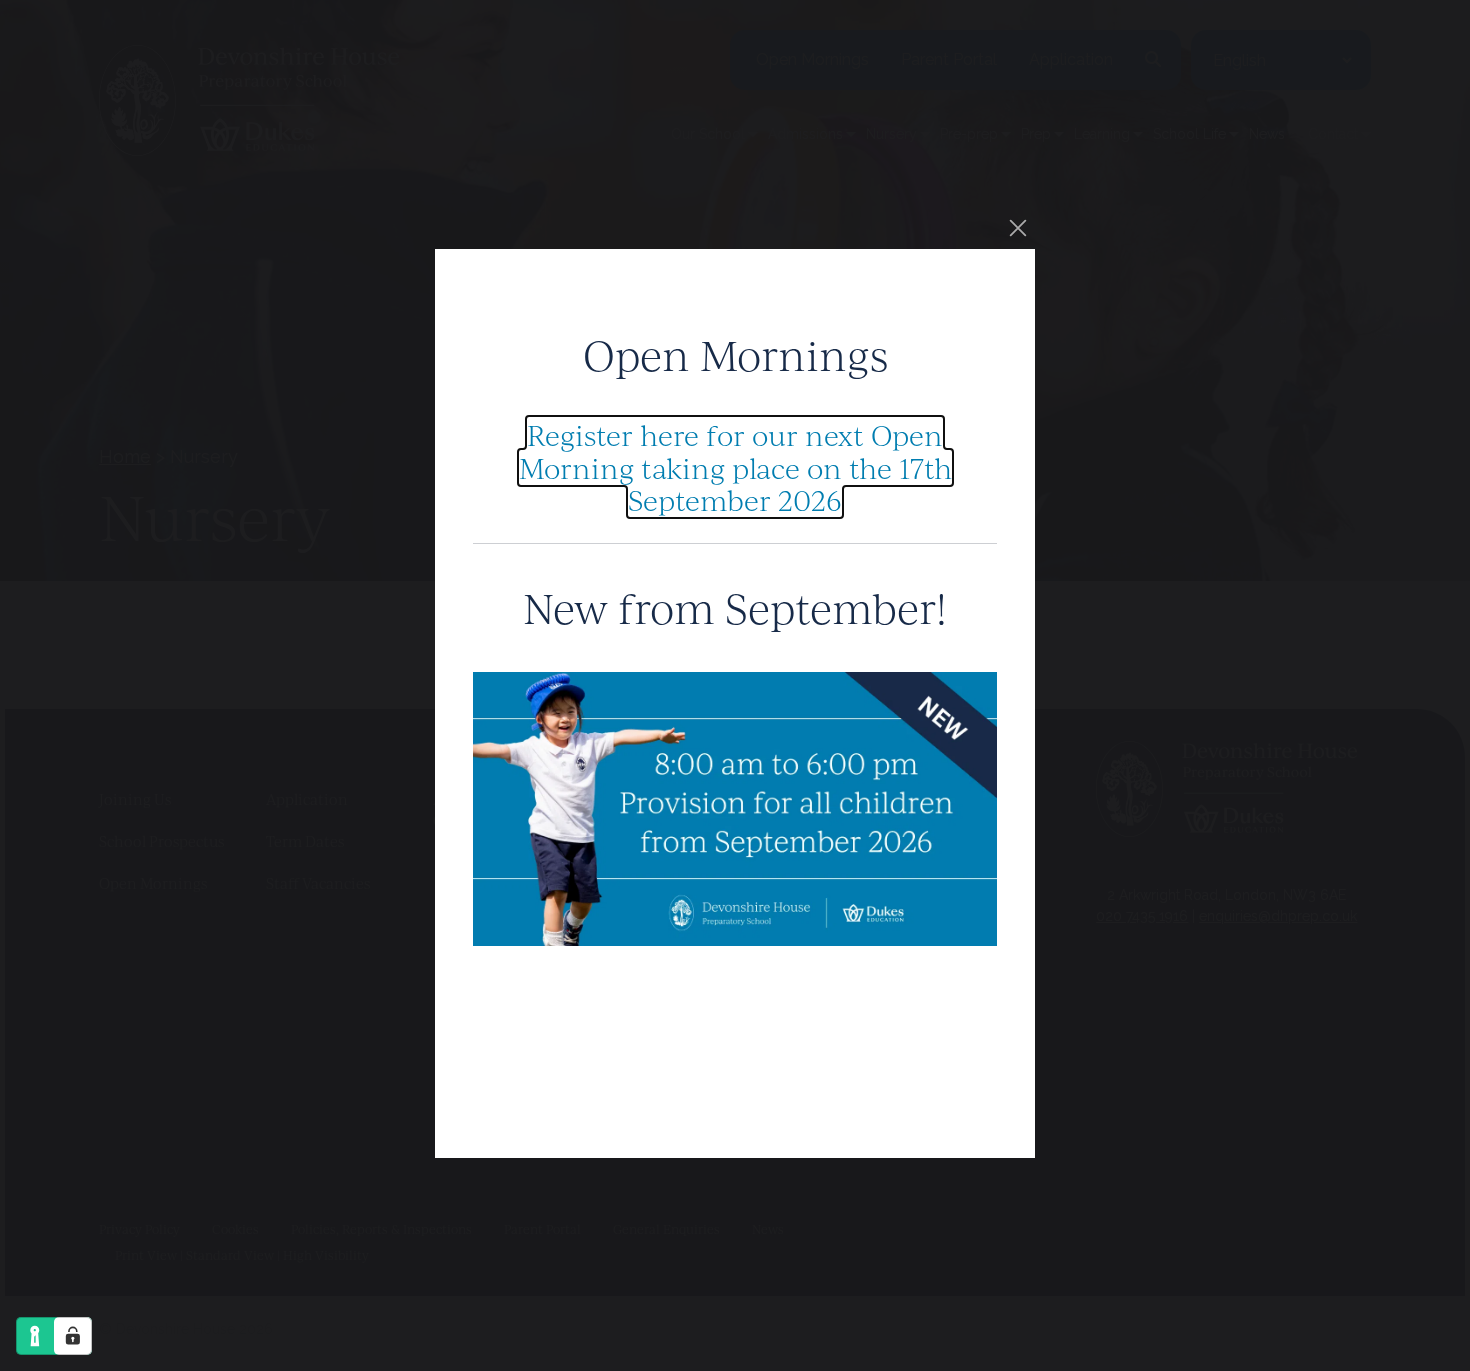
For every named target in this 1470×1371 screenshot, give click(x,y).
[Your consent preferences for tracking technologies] (73, 1336)
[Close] (1018, 228)
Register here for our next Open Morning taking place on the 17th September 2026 (735, 467)
